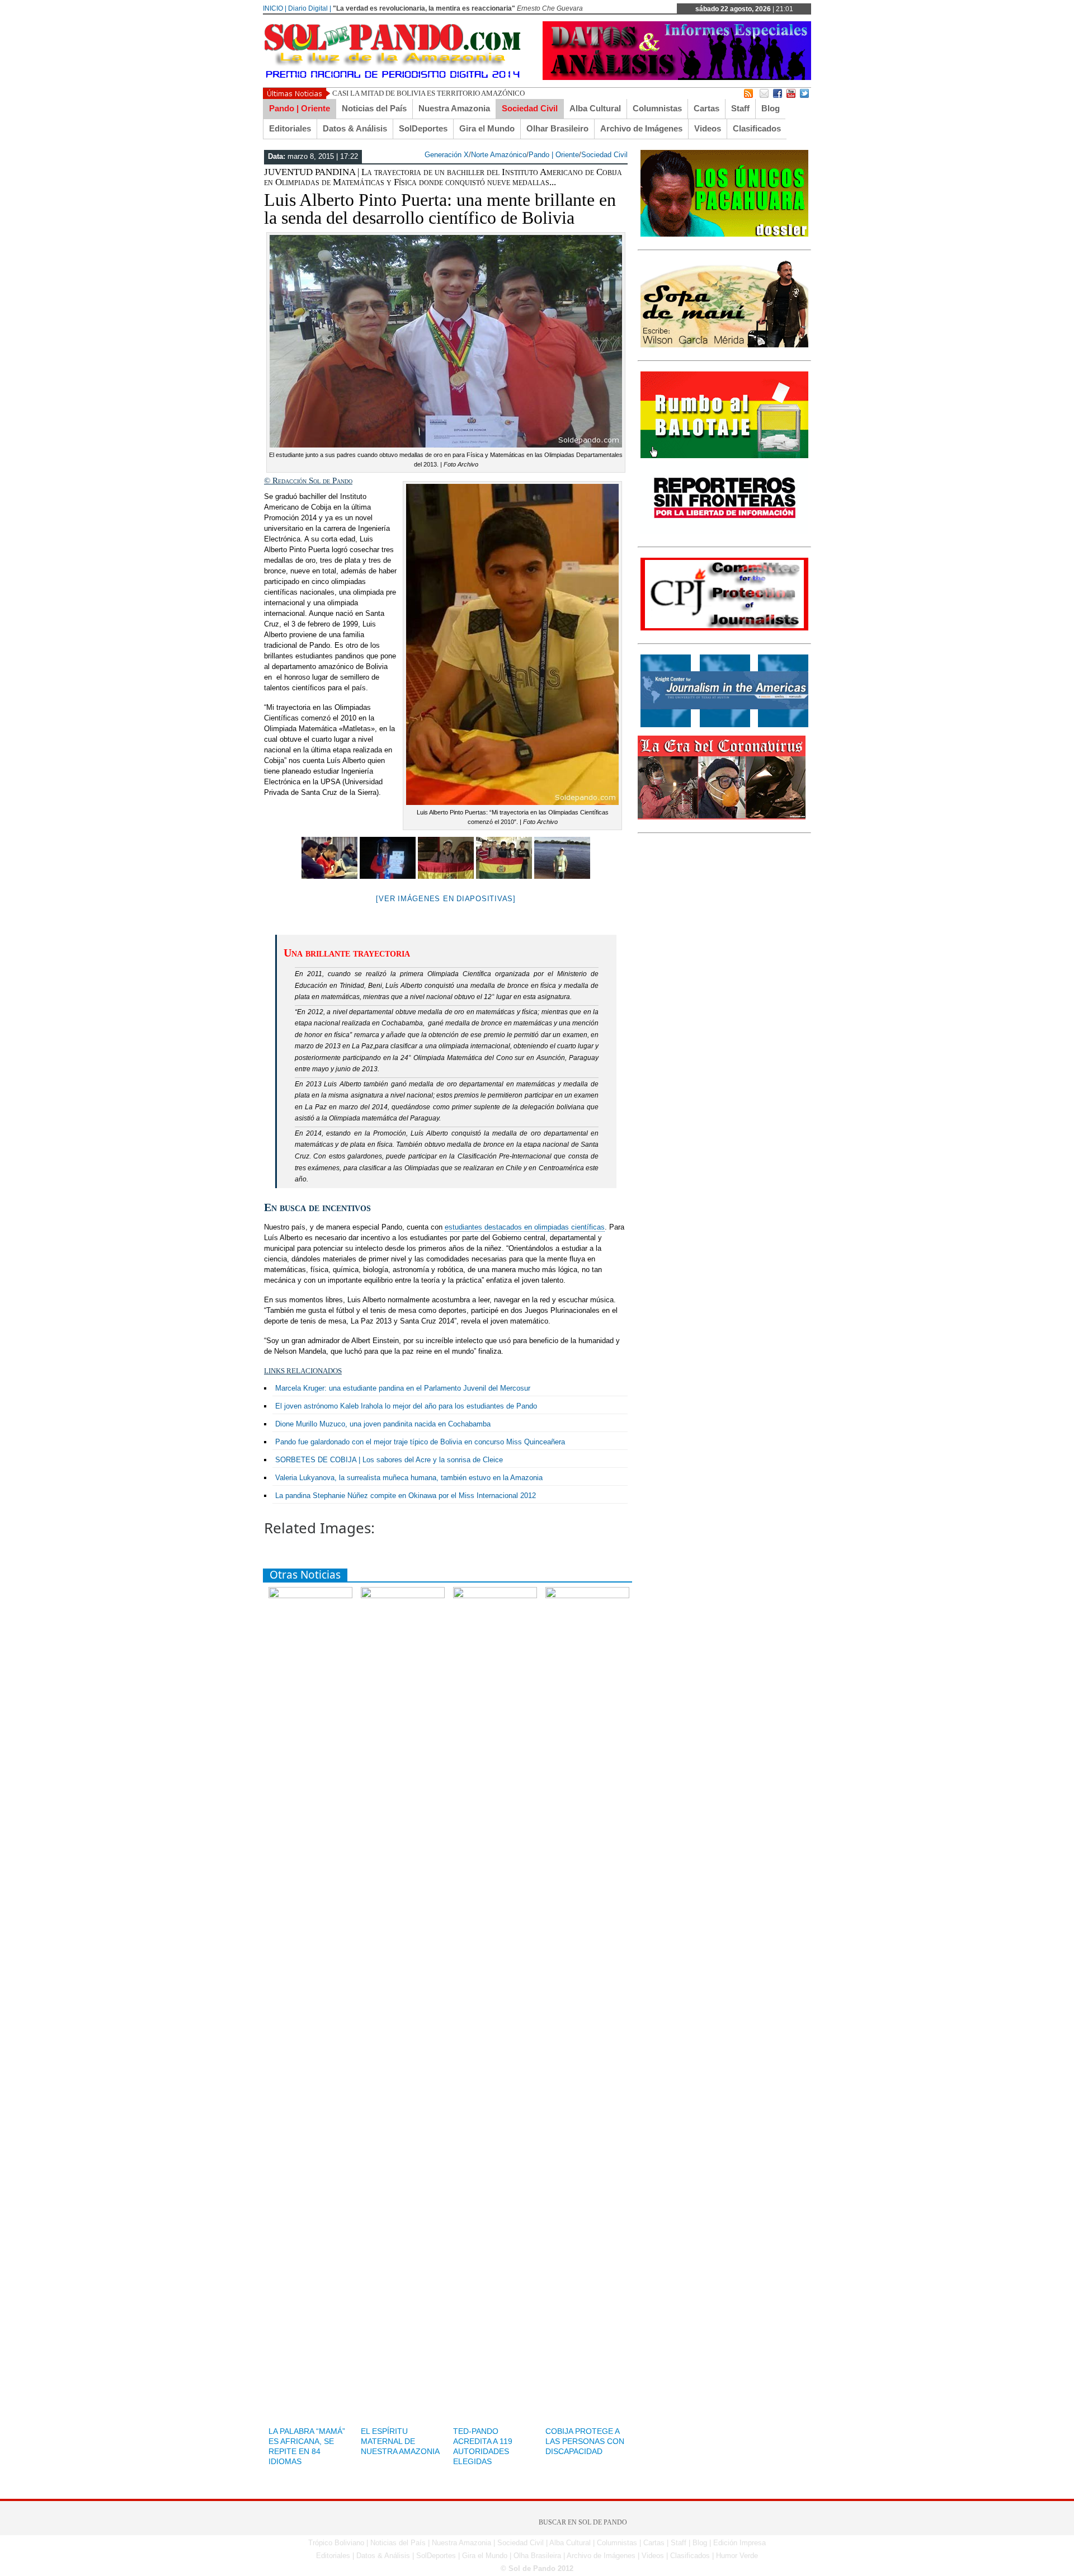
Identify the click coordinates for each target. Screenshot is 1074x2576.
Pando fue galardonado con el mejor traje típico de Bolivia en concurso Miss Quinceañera (420, 1442)
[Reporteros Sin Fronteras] (724, 531)
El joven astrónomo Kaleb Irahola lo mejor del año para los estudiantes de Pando (406, 1406)
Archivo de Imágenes (641, 128)
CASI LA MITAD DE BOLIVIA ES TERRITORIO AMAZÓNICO (428, 93)
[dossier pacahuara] (724, 234)
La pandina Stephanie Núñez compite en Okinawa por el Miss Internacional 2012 (406, 1496)
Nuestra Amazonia (454, 108)
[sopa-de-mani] (724, 345)
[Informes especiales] (677, 77)
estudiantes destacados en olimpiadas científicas (525, 1227)
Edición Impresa (739, 2543)
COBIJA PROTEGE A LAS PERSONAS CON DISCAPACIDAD (585, 2441)
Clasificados (757, 128)
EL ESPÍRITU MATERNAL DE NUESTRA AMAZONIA (400, 2441)
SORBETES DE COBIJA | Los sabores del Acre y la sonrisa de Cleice (389, 1460)
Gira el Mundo (487, 128)
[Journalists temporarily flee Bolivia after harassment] (724, 628)
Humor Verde (737, 2556)
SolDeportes (423, 128)
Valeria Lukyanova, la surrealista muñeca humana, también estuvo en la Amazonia (409, 1478)
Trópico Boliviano (336, 2543)
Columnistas (657, 108)
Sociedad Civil (530, 108)
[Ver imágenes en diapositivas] (446, 899)
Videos (708, 128)
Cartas (706, 108)
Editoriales (290, 128)
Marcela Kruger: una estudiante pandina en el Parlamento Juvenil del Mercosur (403, 1388)
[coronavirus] (722, 817)
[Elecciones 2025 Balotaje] (724, 456)
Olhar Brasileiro (557, 128)
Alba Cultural (595, 108)
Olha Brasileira (537, 2556)
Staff (740, 108)
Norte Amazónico (499, 155)
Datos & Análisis (355, 128)
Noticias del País (374, 108)
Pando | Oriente (300, 108)
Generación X (447, 155)
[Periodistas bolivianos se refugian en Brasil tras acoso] (724, 725)
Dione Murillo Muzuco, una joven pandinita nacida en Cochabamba (383, 1424)
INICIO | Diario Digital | (297, 8)
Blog (771, 108)
